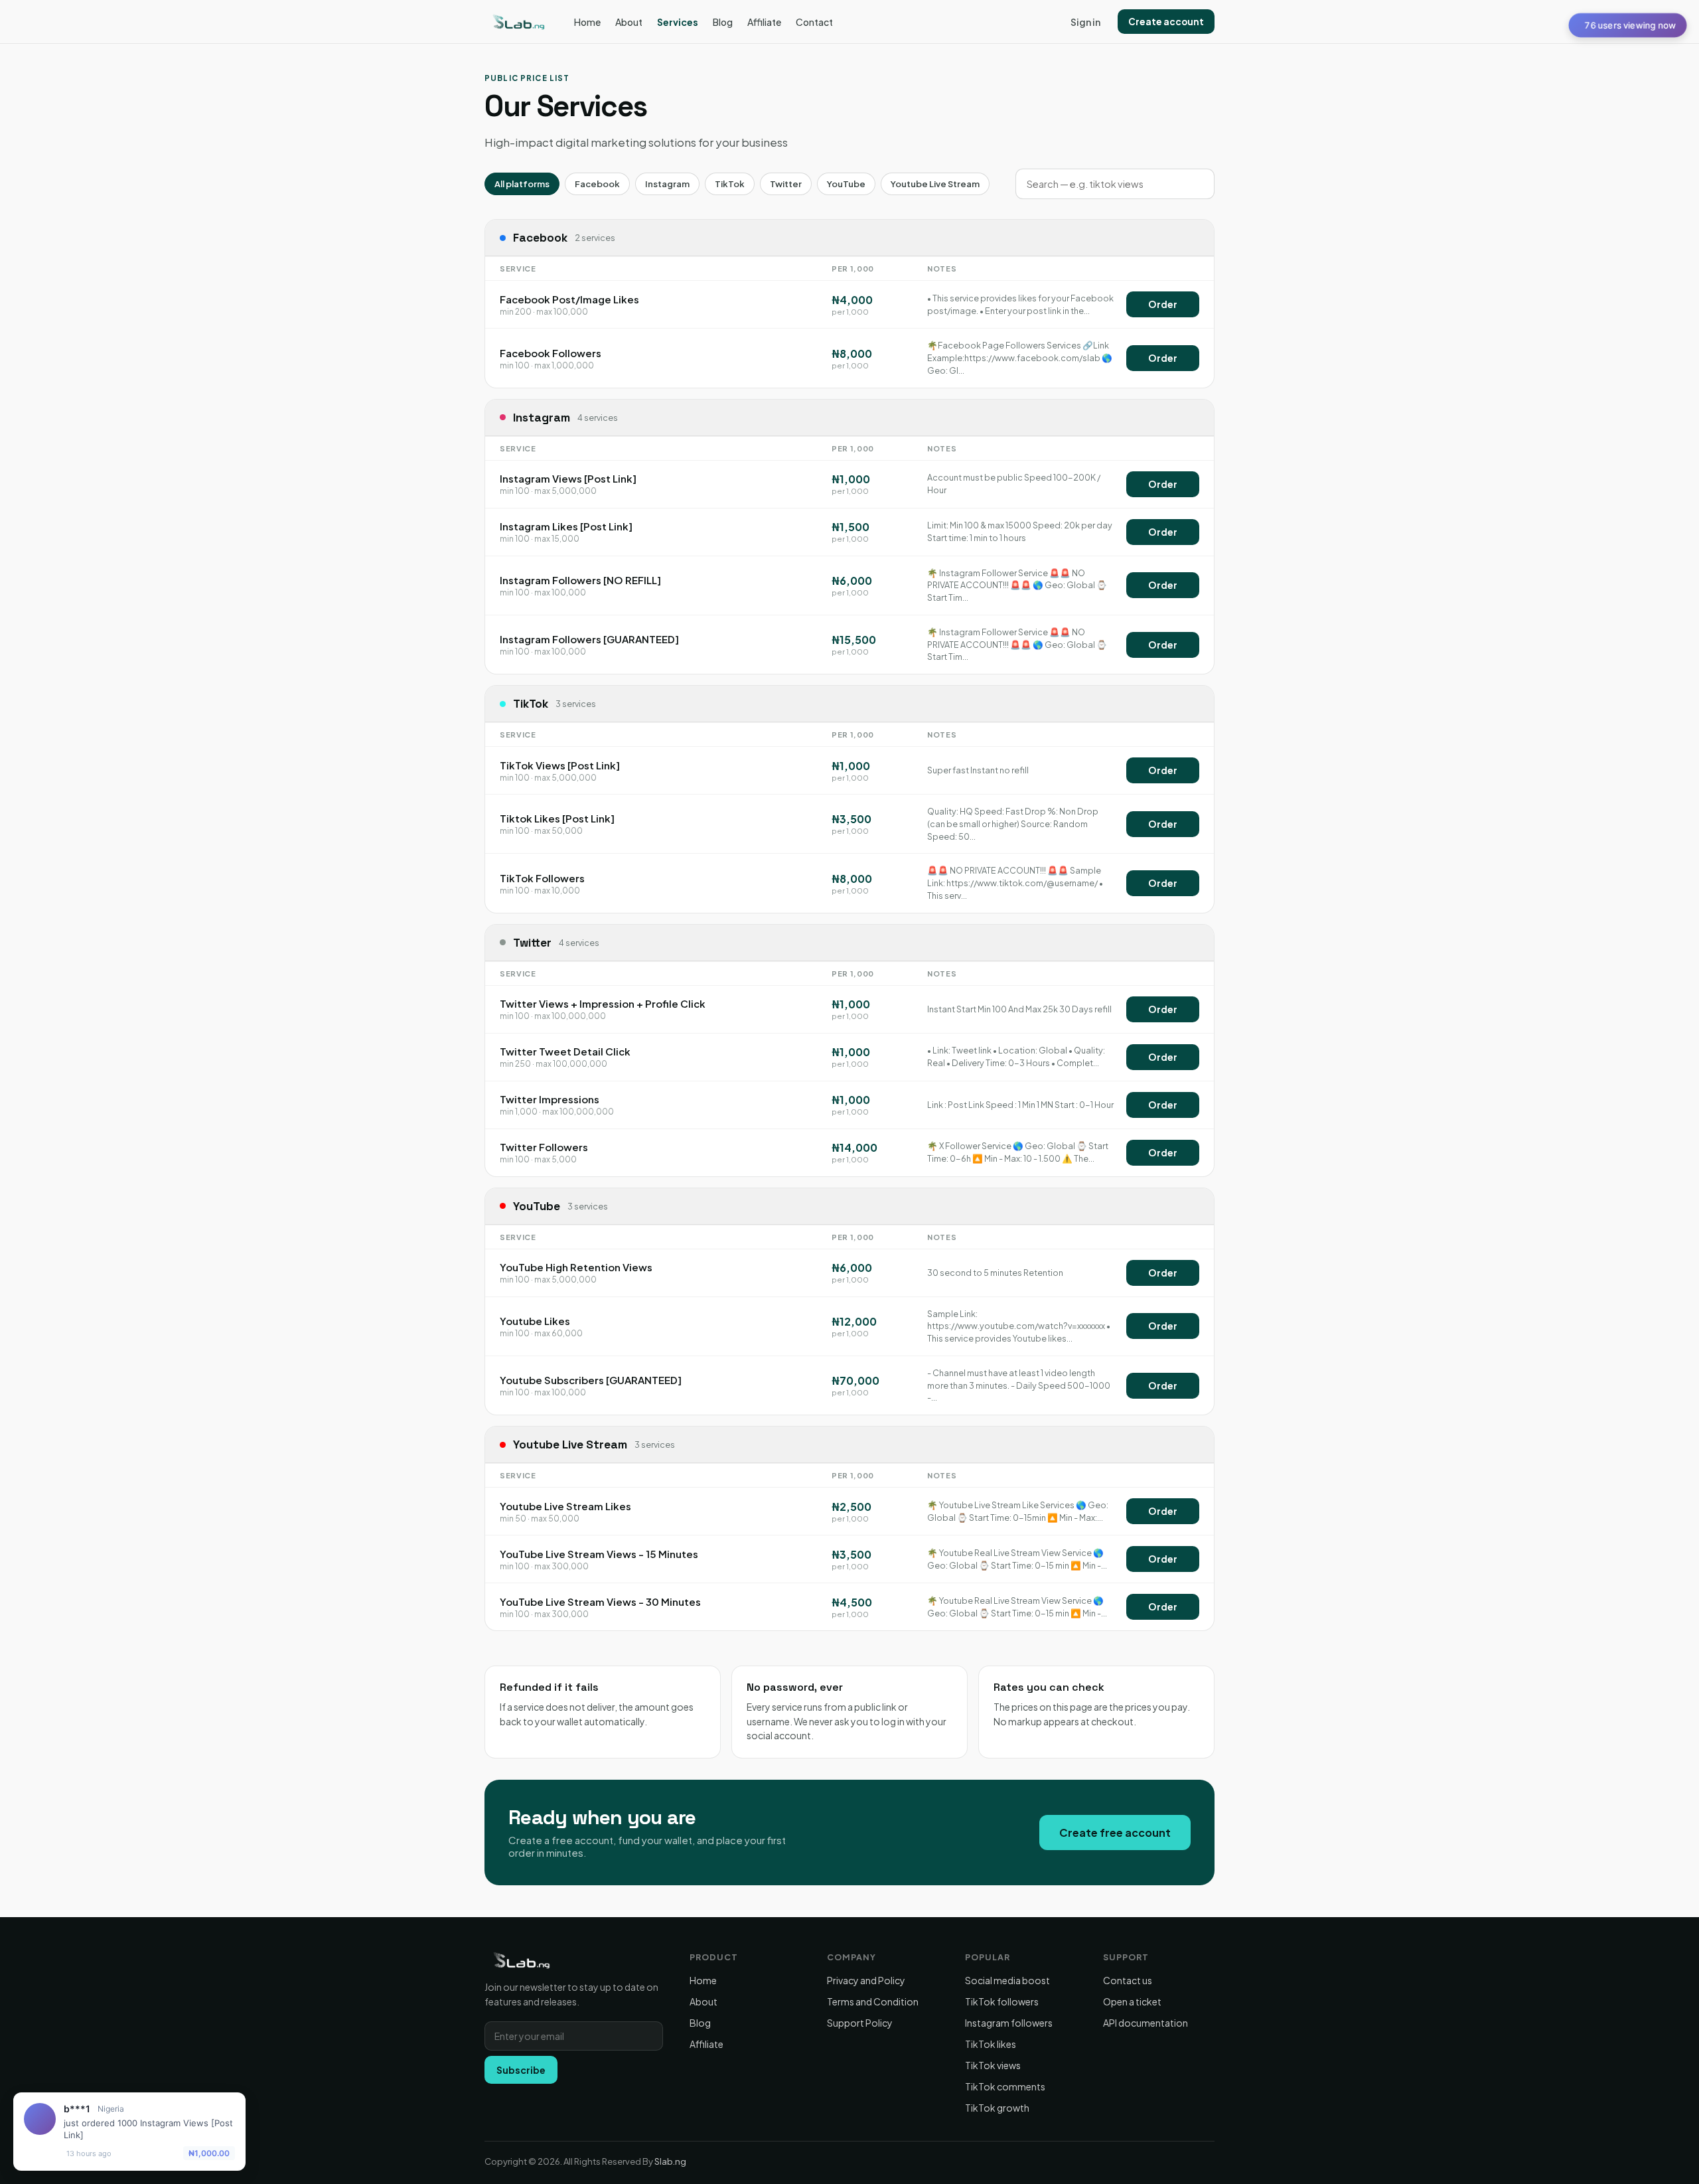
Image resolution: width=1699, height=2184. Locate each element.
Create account (1166, 22)
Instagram (667, 184)
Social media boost (1007, 1980)
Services (678, 22)
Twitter (786, 184)
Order (1163, 304)
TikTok (730, 184)
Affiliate (764, 22)
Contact (814, 22)
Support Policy (860, 2023)
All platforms (522, 184)
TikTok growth (997, 2108)
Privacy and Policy (866, 1980)
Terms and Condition (873, 2001)
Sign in (1085, 22)
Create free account (1115, 1833)
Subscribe (521, 2070)
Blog (723, 22)
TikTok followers (1002, 2001)
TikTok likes (991, 2044)
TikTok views (993, 2065)
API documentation (1145, 2023)
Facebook (597, 184)
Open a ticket (1132, 2001)
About (629, 22)
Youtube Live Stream (935, 184)
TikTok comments (1005, 2086)
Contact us (1128, 1980)
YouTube (846, 184)
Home (587, 22)
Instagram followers (1009, 2023)
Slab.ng (670, 2161)
